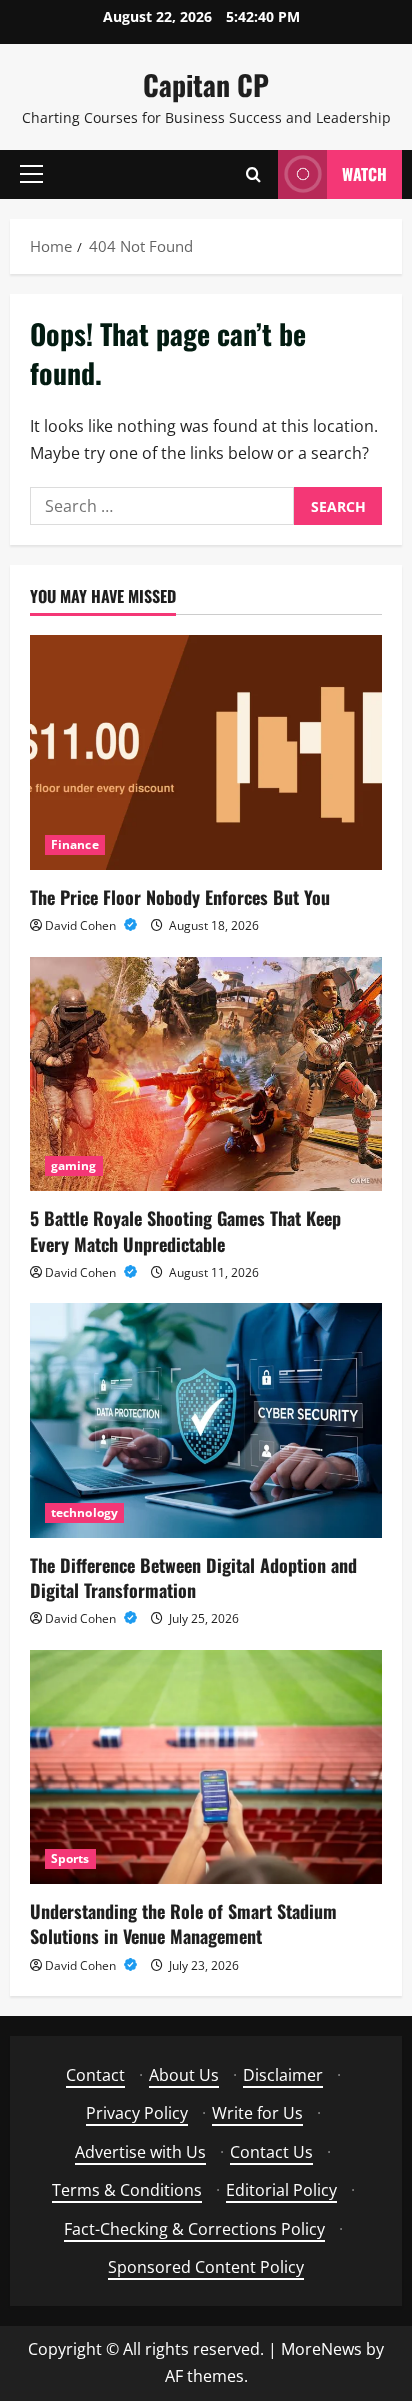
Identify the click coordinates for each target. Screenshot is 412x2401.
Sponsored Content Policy (206, 2267)
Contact (95, 2075)
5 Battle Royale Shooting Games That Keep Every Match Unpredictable (185, 1230)
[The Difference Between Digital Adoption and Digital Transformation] (206, 1420)
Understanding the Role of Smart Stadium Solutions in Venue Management (183, 1923)
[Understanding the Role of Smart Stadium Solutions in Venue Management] (206, 1767)
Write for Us (257, 2113)
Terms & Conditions (127, 2190)
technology (84, 1512)
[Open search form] (253, 174)
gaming (74, 1165)
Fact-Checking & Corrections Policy (194, 2229)
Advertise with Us (140, 2152)
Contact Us (271, 2152)
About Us (184, 2075)
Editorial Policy (281, 2190)
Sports (70, 1858)
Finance (75, 844)
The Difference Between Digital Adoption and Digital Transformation (193, 1577)
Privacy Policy (137, 2113)
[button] (31, 174)
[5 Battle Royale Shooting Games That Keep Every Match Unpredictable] (206, 1074)
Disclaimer (283, 2075)
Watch (364, 174)
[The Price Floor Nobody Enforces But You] (206, 752)
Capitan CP (206, 84)
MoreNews (321, 2349)
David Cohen (82, 925)
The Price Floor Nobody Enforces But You (180, 897)
